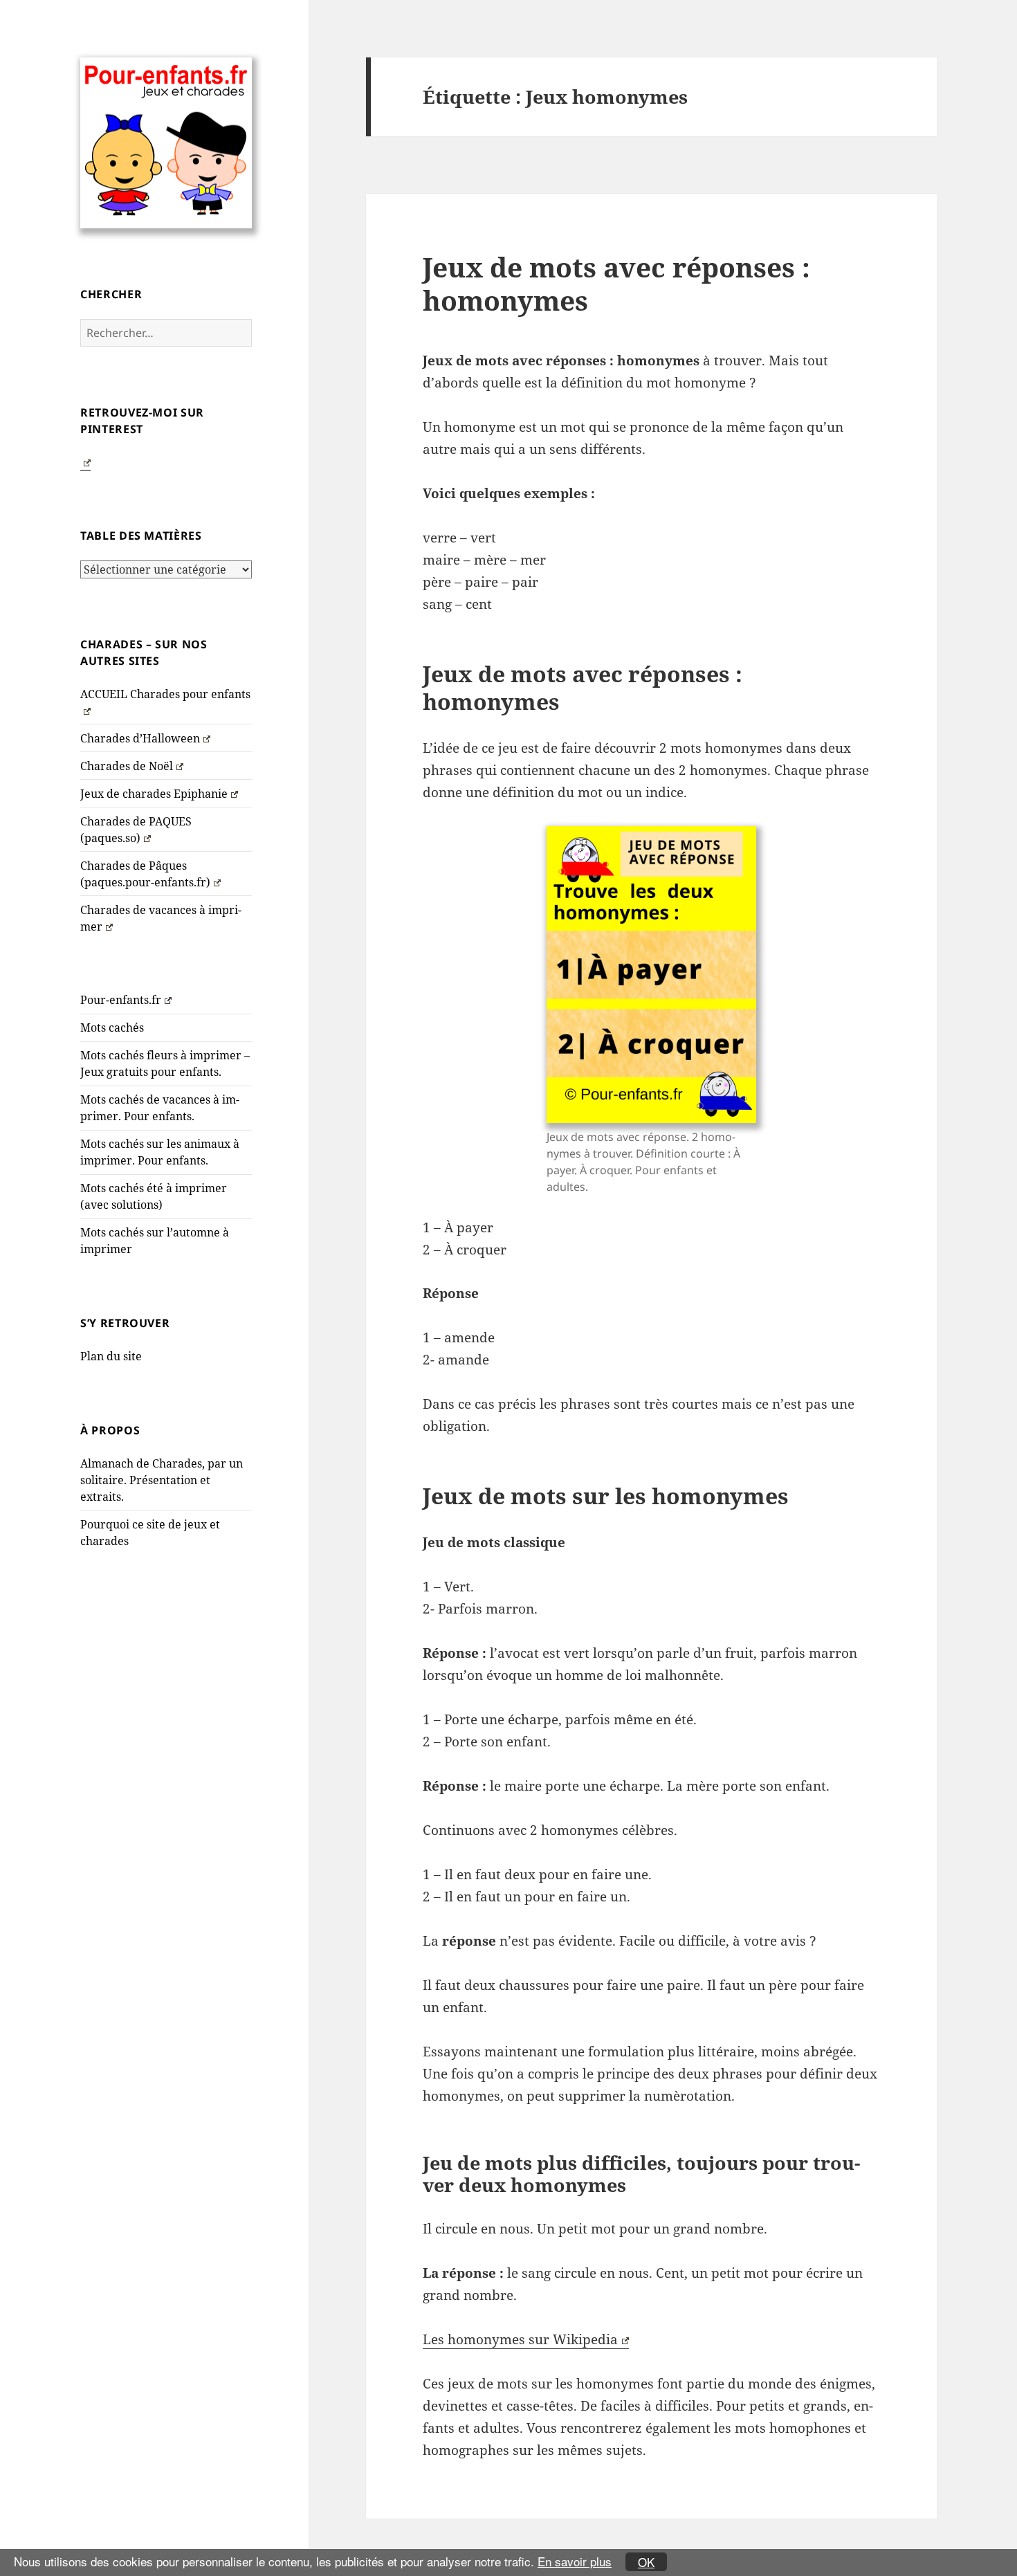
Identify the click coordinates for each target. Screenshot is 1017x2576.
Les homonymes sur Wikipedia (520, 2339)
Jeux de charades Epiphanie (154, 794)
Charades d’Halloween (140, 738)
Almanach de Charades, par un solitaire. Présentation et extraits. (162, 1480)
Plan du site (111, 1356)
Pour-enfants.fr (121, 1000)
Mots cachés (112, 1027)
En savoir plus (575, 2561)
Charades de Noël (127, 766)
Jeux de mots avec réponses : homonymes (616, 283)
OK (646, 2562)
